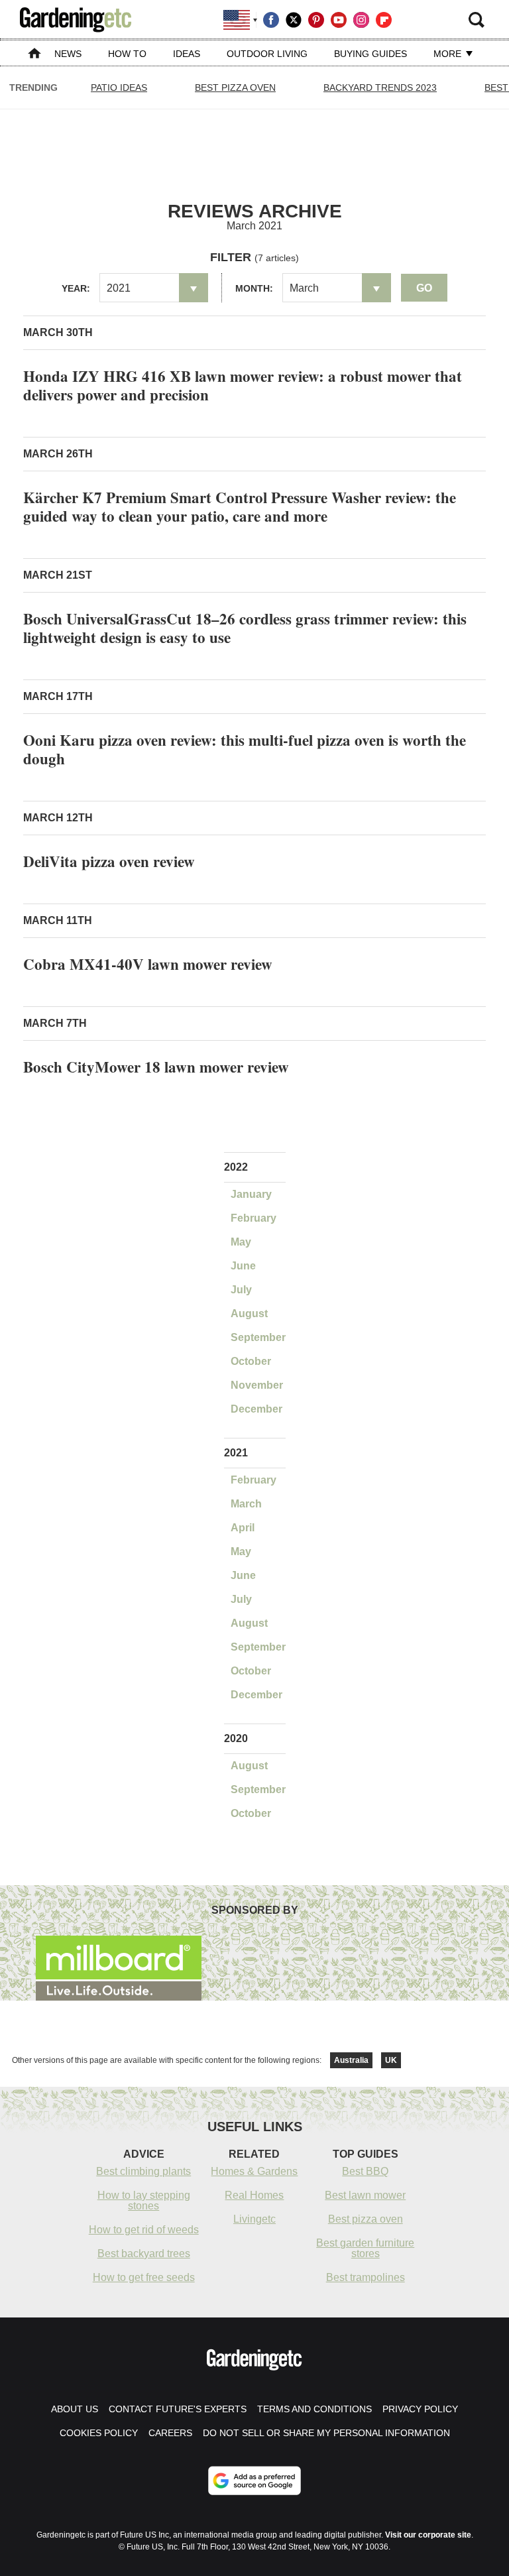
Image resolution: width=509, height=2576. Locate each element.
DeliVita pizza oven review (109, 861)
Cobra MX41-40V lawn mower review (148, 964)
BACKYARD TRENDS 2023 (380, 88)
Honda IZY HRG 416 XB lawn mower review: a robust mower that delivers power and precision (243, 385)
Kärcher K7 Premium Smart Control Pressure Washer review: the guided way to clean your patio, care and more (240, 506)
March (246, 1504)
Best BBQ (365, 2171)
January (251, 1194)
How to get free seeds (144, 2277)
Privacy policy (420, 2409)
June (243, 1266)
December (256, 1409)
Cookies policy (99, 2433)
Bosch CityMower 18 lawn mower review (156, 1067)
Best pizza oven (366, 2219)
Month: (254, 288)
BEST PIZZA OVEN (235, 88)
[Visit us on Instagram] (361, 20)
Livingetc (254, 2219)
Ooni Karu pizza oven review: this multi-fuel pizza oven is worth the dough (245, 749)
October (251, 1361)
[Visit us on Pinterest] (316, 20)
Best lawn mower (365, 2195)
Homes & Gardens (254, 2171)
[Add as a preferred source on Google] (254, 2481)
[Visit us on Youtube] (339, 20)
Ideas (187, 54)
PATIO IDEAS (119, 88)
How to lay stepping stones (144, 2200)
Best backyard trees (144, 2254)
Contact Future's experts (178, 2409)
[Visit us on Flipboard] (384, 20)
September (258, 1337)
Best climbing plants (143, 2171)
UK (391, 2060)
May (241, 1242)
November (257, 1385)
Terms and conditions (314, 2409)
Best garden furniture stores (365, 2248)
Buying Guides (370, 54)
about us (75, 2409)
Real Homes (254, 2195)
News (68, 54)
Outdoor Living (267, 54)
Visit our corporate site (428, 2535)
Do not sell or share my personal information (326, 2433)
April (243, 1528)
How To (127, 54)
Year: (76, 288)
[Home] (34, 55)
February (254, 1218)
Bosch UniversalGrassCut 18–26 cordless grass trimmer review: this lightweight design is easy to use (245, 628)
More (449, 54)
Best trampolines (366, 2277)
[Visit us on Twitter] (294, 20)
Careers (170, 2433)
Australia (351, 2060)
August (249, 1314)
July (241, 1290)
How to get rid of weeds (144, 2230)
